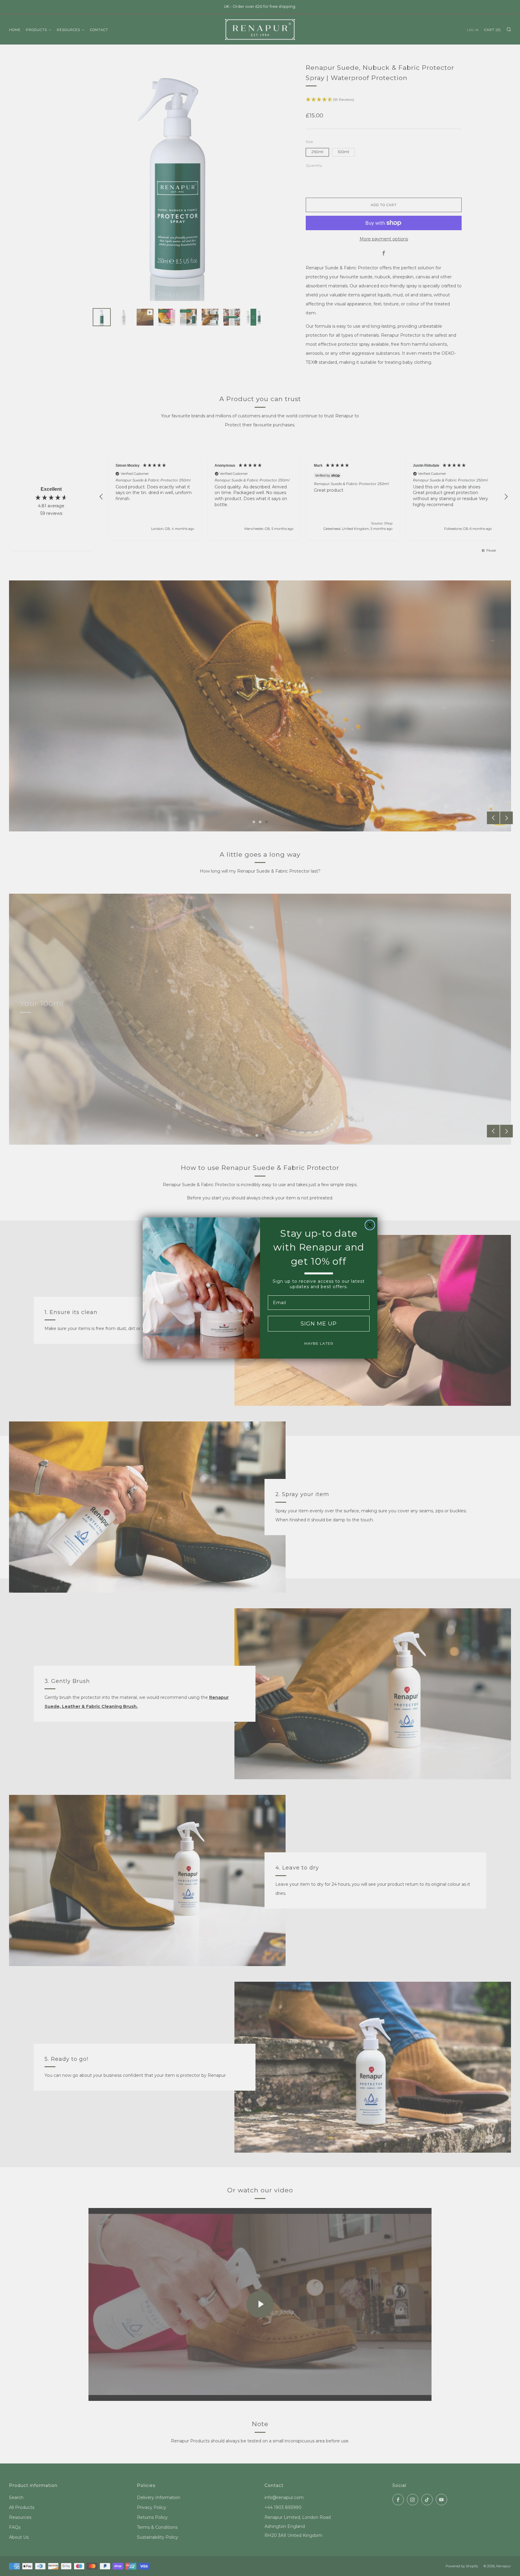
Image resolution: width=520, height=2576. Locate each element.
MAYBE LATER (319, 1343)
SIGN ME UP (319, 1324)
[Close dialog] (370, 1225)
